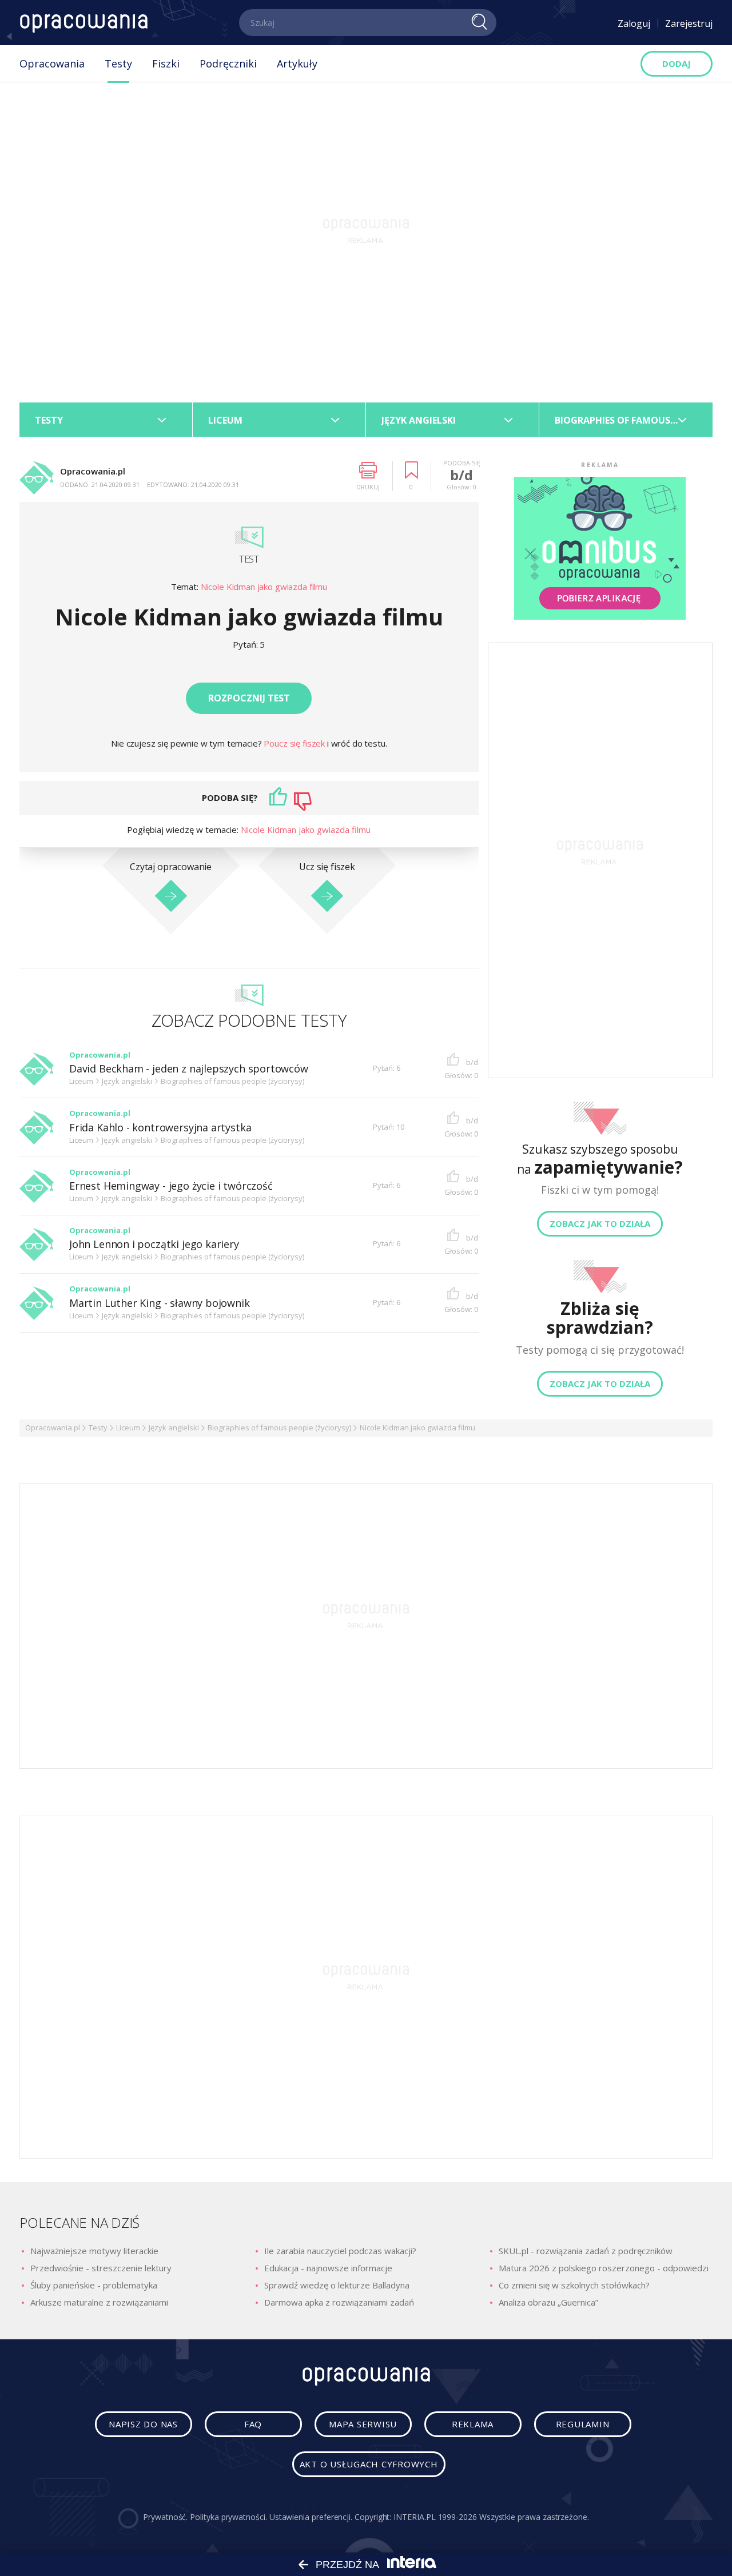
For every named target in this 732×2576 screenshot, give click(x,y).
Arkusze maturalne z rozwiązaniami (99, 2302)
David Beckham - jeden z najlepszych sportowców (189, 1069)
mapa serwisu (363, 2424)
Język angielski (174, 1427)
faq (253, 2424)
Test (249, 559)
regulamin (583, 2424)
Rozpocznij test (249, 698)
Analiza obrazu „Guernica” (548, 2302)
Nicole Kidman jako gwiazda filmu (264, 587)
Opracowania (52, 63)
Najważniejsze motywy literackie (94, 2251)
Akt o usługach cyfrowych (369, 2464)
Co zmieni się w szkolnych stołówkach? (574, 2285)
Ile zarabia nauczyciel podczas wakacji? (340, 2251)
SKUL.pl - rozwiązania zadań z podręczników (586, 2251)
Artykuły (297, 63)
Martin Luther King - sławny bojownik (160, 1303)
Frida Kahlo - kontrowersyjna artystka (160, 1128)
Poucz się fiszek (295, 743)
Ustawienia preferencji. (311, 2517)
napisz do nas (143, 2424)
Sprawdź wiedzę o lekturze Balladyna (337, 2285)
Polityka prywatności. (228, 2517)
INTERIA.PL (414, 2517)
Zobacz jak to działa (600, 1223)
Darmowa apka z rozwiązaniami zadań (339, 2302)
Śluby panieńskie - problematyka (94, 2285)
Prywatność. (165, 2517)
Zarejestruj (689, 23)
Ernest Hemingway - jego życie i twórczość (171, 1186)
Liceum (128, 1427)
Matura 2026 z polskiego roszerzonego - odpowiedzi (604, 2268)
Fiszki (166, 63)
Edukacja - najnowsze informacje (328, 2268)
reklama (473, 2424)
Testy (118, 63)
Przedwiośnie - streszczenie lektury (101, 2268)
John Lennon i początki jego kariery (154, 1244)
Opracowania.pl (53, 1427)
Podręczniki (228, 63)
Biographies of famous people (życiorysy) (279, 1427)
